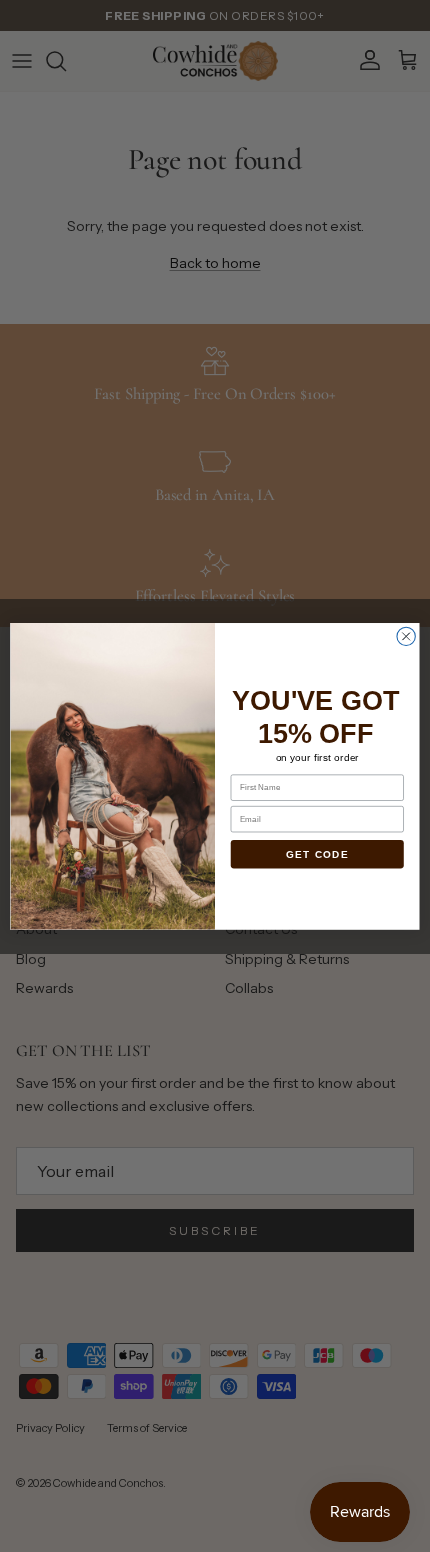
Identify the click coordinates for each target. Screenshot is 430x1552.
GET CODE (317, 854)
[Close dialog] (406, 636)
